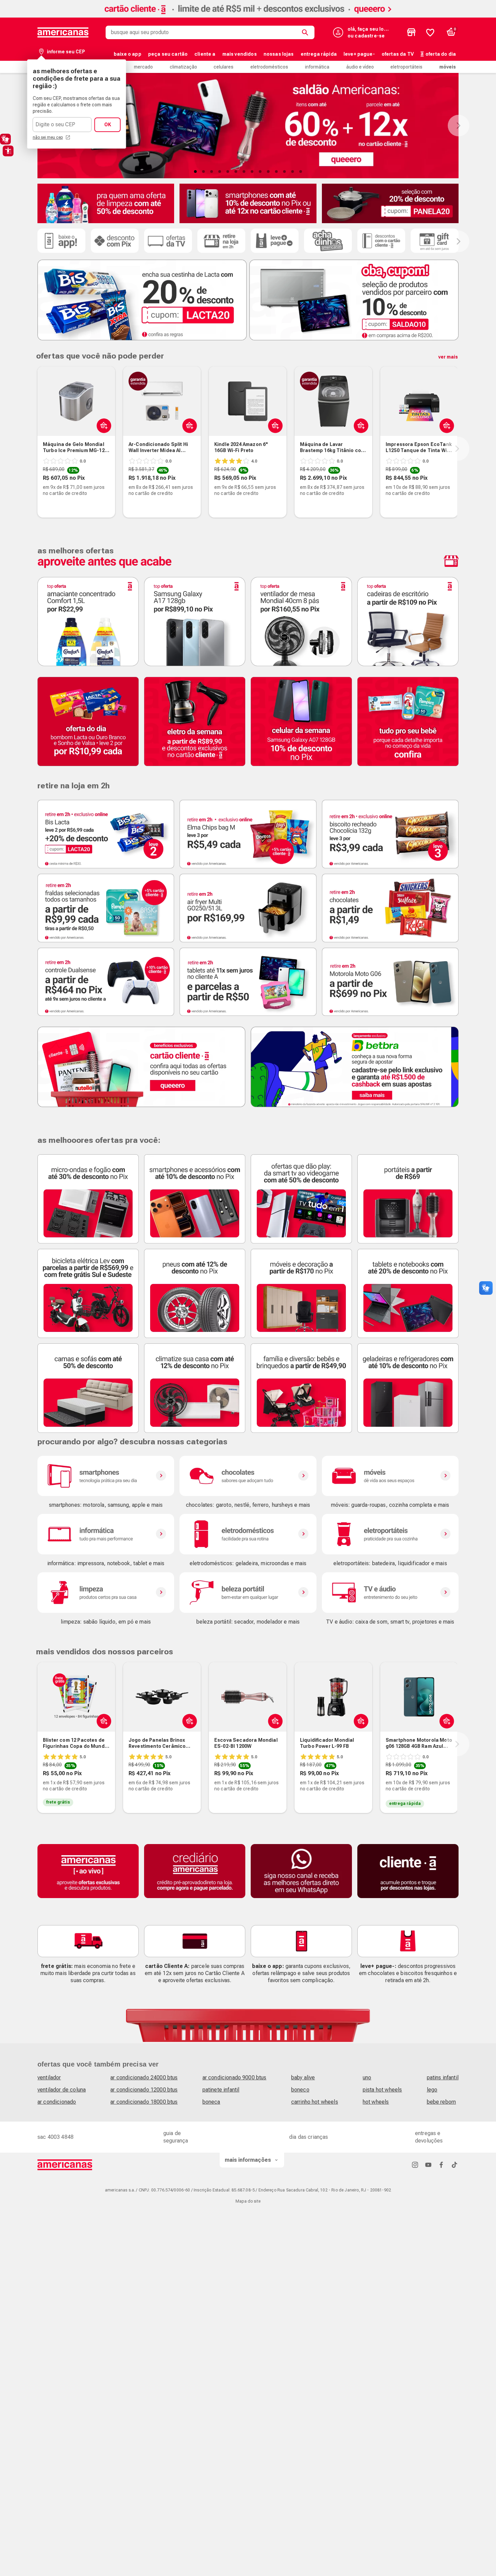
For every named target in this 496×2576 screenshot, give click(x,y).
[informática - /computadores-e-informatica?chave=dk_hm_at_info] (106, 1534)
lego (432, 2090)
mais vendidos (240, 54)
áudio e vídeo (360, 67)
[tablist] (248, 172)
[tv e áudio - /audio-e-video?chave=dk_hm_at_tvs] (390, 1593)
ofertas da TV (398, 54)
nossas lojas (279, 54)
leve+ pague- (359, 54)
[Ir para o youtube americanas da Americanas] (428, 2165)
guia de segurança (176, 2137)
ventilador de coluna (62, 2090)
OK (108, 125)
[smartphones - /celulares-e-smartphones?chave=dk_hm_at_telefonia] (106, 1476)
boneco (300, 2090)
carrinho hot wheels (315, 2102)
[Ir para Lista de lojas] (411, 32)
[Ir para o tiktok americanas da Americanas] (454, 2165)
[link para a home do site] (63, 32)
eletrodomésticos (269, 67)
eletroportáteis (406, 67)
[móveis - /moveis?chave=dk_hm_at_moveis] (390, 1476)
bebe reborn (442, 2102)
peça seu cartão (168, 54)
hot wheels (376, 2102)
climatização (183, 67)
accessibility (8, 151)
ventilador (49, 2078)
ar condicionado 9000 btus (235, 2078)
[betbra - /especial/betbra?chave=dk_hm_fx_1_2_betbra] (355, 1067)
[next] (457, 449)
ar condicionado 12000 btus (144, 2090)
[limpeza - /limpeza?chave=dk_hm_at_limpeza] (106, 1593)
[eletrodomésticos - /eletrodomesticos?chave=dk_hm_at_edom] (248, 1534)
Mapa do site (248, 2201)
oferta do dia (441, 54)
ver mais (448, 357)
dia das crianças (309, 2137)
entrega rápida (319, 54)
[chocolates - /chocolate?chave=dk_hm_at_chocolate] (248, 1476)
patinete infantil (221, 2090)
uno (367, 2078)
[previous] (36, 449)
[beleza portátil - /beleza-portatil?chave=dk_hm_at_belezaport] (248, 1593)
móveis (448, 67)
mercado (143, 67)
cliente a (205, 54)
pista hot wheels (382, 2090)
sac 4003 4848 (56, 2137)
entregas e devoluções (429, 2137)
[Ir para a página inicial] (65, 2165)
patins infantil (443, 2078)
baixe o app (128, 54)
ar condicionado (57, 2102)
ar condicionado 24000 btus (144, 2078)
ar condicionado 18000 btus (144, 2102)
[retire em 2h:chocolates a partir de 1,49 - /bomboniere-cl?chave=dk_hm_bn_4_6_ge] (390, 908)
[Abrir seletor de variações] (102, 425)
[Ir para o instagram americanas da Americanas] (415, 2165)
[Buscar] (306, 32)
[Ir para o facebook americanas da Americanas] (441, 2165)
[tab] (195, 172)
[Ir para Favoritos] (430, 32)
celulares (224, 67)
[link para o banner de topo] (248, 16)
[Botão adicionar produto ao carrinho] (102, 1721)
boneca (211, 2102)
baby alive (303, 2078)
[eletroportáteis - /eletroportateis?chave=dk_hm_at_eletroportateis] (390, 1534)
